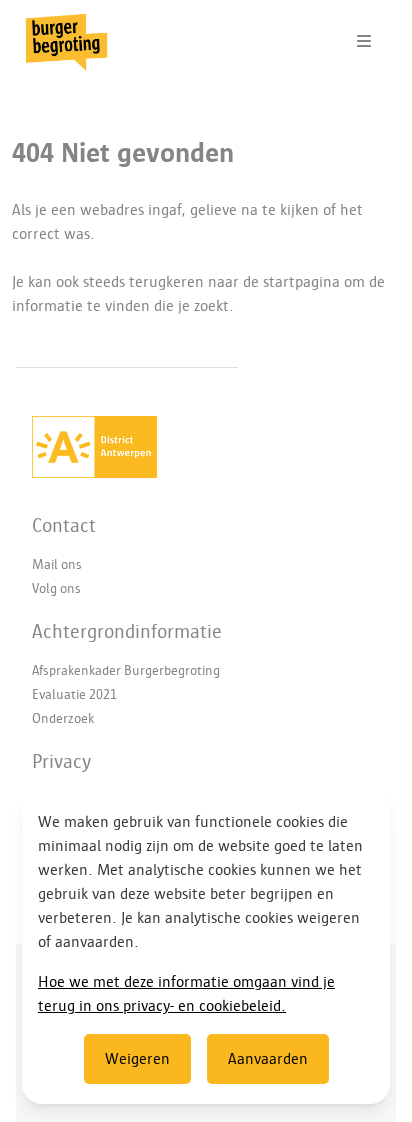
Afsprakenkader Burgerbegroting (126, 670)
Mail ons (57, 564)
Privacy (61, 761)
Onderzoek (63, 718)
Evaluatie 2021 (74, 694)
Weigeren (137, 1059)
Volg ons (56, 588)
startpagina (301, 282)
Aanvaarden (268, 1059)
